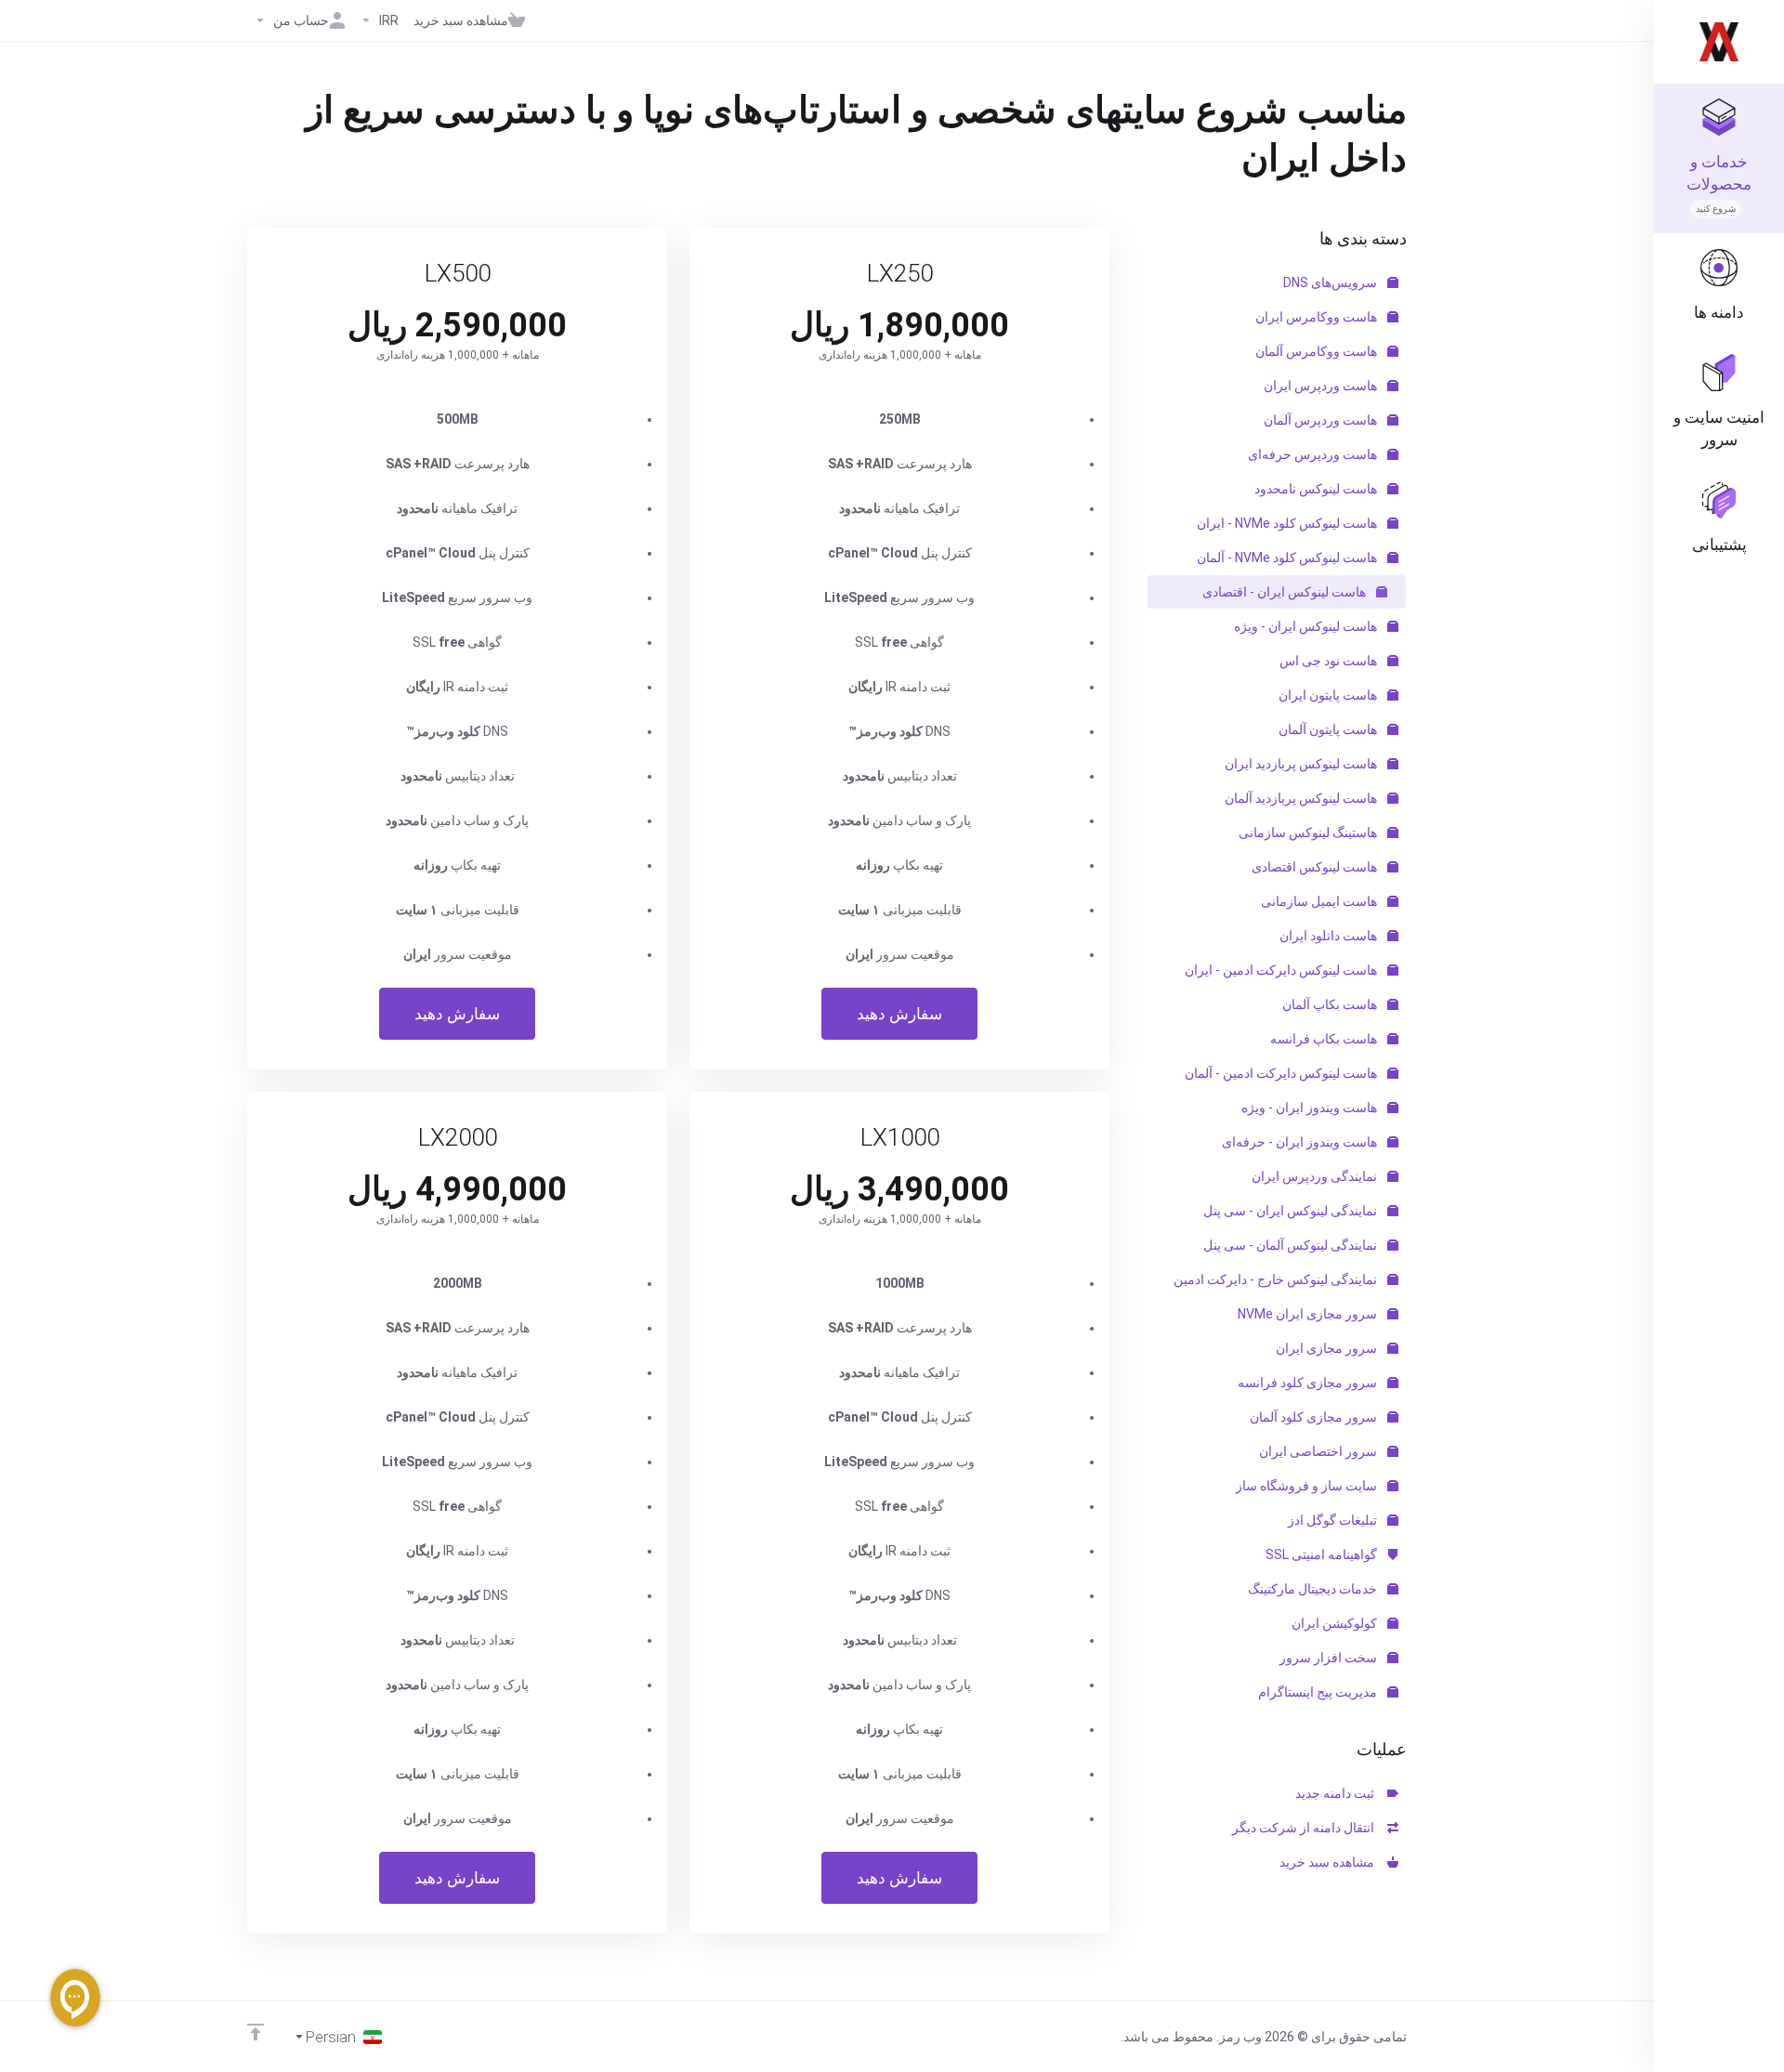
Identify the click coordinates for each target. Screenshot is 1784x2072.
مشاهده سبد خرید (1330, 1862)
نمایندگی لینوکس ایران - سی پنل (1292, 1211)
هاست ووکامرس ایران (1318, 317)
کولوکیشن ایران (1336, 1623)
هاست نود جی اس (1330, 661)
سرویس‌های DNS (1331, 282)
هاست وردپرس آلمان (1322, 420)
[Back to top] (256, 2032)
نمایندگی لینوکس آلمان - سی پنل (1292, 1245)
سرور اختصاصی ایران (1319, 1451)
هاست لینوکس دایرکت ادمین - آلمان (1282, 1073)
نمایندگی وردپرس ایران (1316, 1176)
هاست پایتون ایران (1329, 695)
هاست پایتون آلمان (1329, 729)
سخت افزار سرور (1330, 1658)
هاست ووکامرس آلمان (1318, 351)
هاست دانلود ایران (1330, 936)
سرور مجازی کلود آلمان (1315, 1417)
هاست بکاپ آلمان (1331, 1004)
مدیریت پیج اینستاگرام (1319, 1692)
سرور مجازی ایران (1328, 1348)
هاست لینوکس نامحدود (1317, 489)
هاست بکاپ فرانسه (1325, 1039)
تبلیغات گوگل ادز (1334, 1520)
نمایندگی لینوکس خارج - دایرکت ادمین (1277, 1279)
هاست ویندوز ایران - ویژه (1311, 1108)
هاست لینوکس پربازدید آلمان (1302, 798)
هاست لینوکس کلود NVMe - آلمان (1288, 557)
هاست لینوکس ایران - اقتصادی (1286, 592)
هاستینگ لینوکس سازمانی (1309, 833)
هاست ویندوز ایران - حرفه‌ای (1301, 1142)
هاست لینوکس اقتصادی (1316, 867)
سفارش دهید (899, 1014)
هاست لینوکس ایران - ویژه (1307, 626)
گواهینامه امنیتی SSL (1323, 1554)
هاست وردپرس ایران (1322, 386)
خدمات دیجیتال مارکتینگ (1314, 1589)
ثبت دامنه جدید (1338, 1793)
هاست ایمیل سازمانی (1320, 901)
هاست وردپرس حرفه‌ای (1314, 454)
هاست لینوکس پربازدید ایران (1302, 764)
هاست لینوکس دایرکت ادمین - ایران (1282, 970)
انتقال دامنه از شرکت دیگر (1306, 1828)
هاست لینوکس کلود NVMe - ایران (1288, 523)
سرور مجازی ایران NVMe (1309, 1314)
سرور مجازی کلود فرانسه (1309, 1383)
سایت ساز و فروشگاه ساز (1308, 1486)
